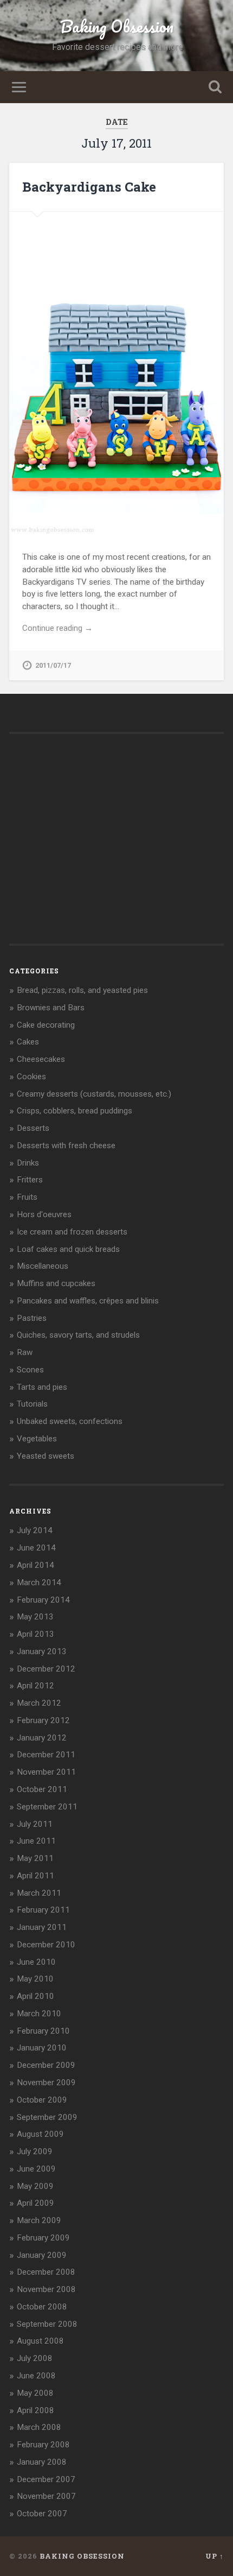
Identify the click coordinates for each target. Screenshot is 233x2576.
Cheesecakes (41, 1059)
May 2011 (35, 1858)
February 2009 (43, 2238)
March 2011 (39, 1893)
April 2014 (35, 1565)
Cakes (28, 1042)
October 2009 (42, 2100)
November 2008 (46, 2289)
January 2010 (42, 2048)
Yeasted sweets (46, 1456)
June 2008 (36, 2376)
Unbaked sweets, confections (70, 1421)
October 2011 (42, 1789)
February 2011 (43, 1910)
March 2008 (39, 2427)
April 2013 (35, 1634)
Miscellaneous (43, 1266)
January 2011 (42, 1927)
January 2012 (42, 1738)
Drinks (28, 1163)
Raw (25, 1352)
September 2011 (47, 1807)
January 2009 (42, 2255)
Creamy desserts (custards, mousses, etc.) (94, 1094)
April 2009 (35, 2203)
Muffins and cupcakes (56, 1283)
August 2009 (40, 2134)
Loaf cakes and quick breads (68, 1249)
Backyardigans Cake (89, 187)
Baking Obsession (117, 26)
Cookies (31, 1077)
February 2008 (43, 2445)
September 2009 (47, 2117)
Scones (30, 1370)
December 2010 (46, 1945)
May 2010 (35, 1979)
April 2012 (35, 1686)
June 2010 (36, 1962)
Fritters (30, 1180)
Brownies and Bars (51, 1008)
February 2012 (43, 1720)
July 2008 (35, 2358)
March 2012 (39, 1703)
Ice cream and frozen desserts (72, 1232)
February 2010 (43, 2031)
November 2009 (46, 2083)
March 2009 (39, 2220)
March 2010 (39, 2014)
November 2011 (46, 1772)
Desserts (33, 1128)
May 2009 (35, 2186)
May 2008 (35, 2393)
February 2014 (43, 1600)
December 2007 (46, 2479)
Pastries (32, 1318)
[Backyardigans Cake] (116, 374)
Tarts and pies (42, 1387)
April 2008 (35, 2410)
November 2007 (46, 2496)
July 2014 (35, 1530)
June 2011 (36, 1841)
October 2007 (42, 2514)
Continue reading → (57, 628)
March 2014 (39, 1583)
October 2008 (42, 2307)
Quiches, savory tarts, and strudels (78, 1335)
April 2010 (35, 1996)
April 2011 (35, 1876)
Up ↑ (215, 2556)
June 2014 (36, 1548)
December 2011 (46, 1755)
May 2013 (35, 1617)
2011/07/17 (53, 665)
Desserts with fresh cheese (66, 1145)
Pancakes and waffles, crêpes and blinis (88, 1301)
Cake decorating (46, 1025)
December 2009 (46, 2065)
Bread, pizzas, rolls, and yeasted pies (82, 990)
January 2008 (42, 2462)
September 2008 (47, 2324)
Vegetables (37, 1439)
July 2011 (35, 1824)
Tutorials (32, 1404)
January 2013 (42, 1651)
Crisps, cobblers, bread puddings (75, 1111)
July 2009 (35, 2151)
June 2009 (36, 2169)
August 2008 (40, 2341)
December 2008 (46, 2272)
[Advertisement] (90, 850)
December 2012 (46, 1669)
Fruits (27, 1197)
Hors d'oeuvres (44, 1214)
